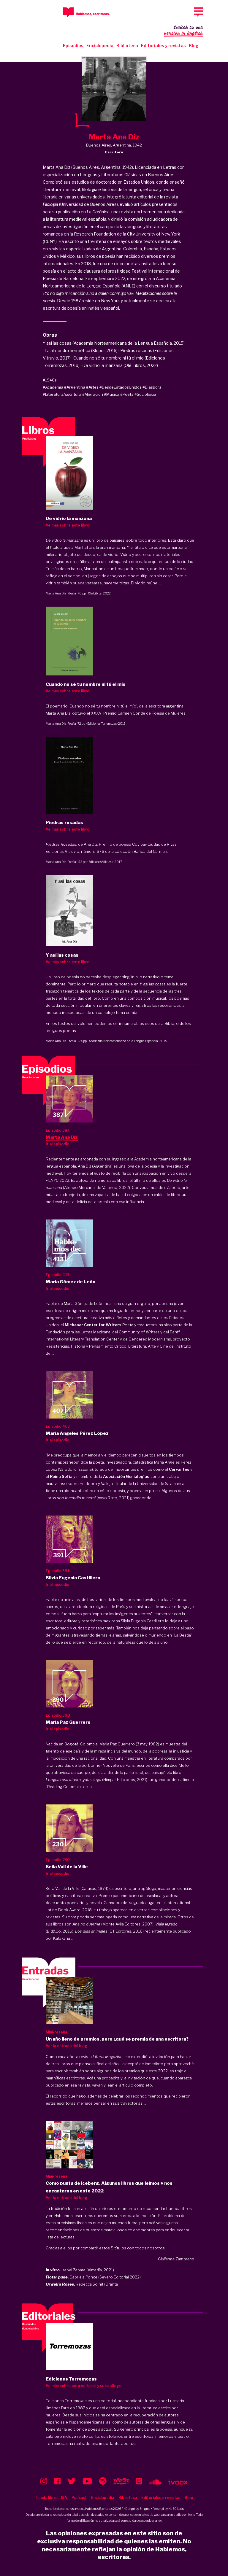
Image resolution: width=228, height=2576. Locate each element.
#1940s (50, 380)
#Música (112, 394)
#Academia (53, 387)
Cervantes (179, 1469)
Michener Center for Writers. (94, 1325)
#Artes (92, 387)
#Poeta (127, 394)
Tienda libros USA (51, 2498)
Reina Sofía (61, 1476)
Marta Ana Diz (56, 593)
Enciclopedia (100, 46)
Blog (194, 46)
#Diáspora (152, 387)
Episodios (73, 46)
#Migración (93, 394)
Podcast (79, 2498)
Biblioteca (127, 46)
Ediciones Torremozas (102, 723)
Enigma (145, 2509)
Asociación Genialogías (126, 1476)
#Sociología (145, 394)
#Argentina (75, 387)
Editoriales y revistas (163, 46)
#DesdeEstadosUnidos (121, 387)
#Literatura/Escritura (62, 394)
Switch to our (184, 30)
